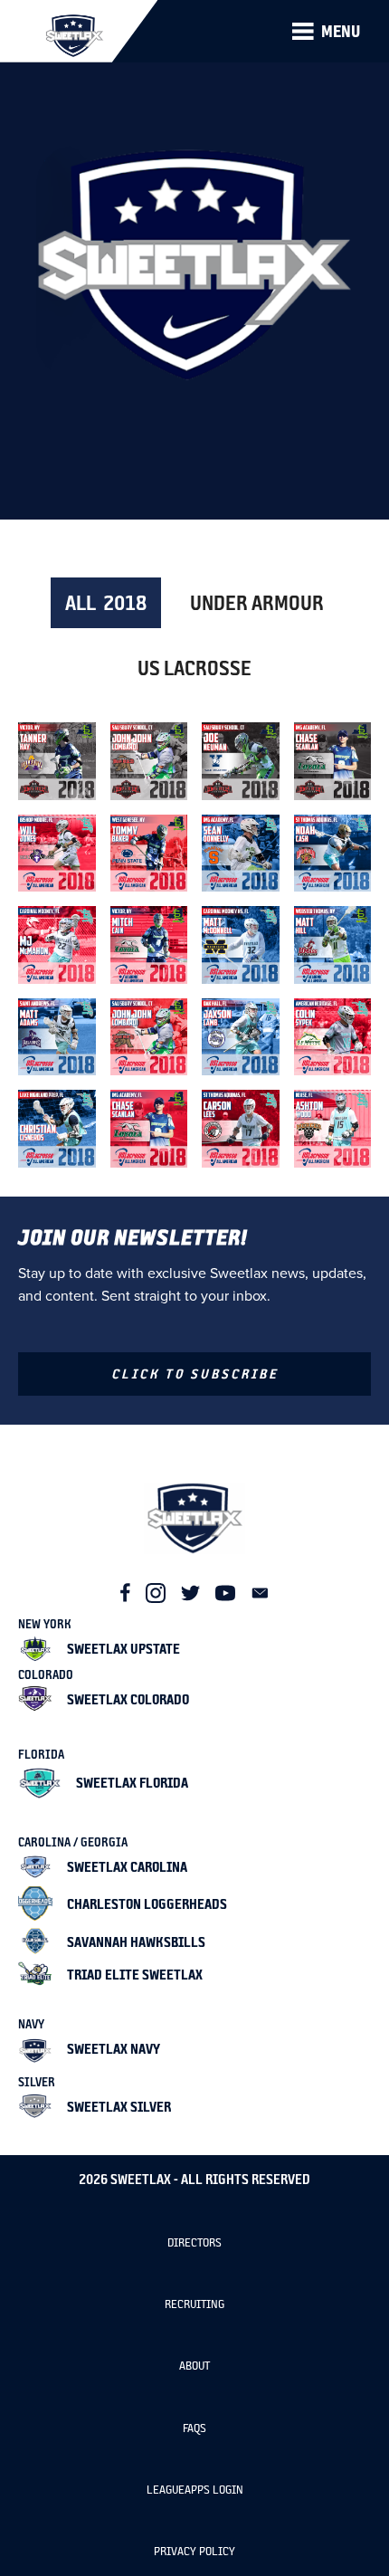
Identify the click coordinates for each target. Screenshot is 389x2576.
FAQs (194, 2428)
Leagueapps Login (195, 2490)
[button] (326, 32)
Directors (194, 2242)
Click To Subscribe (195, 1374)
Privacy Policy (194, 2551)
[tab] (106, 603)
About (194, 2366)
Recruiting (194, 2304)
